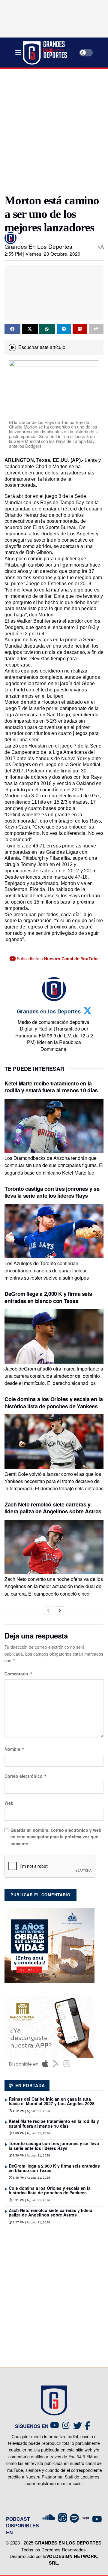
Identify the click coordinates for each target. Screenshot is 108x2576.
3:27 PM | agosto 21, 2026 (31, 2222)
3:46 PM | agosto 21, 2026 (31, 2178)
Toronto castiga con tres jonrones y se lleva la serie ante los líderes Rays (52, 1192)
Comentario (18, 1674)
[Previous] (49, 1611)
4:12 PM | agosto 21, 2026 (31, 2111)
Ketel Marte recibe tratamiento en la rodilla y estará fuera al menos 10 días (51, 1087)
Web (9, 1803)
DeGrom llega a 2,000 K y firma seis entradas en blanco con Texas (48, 1297)
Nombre (15, 1749)
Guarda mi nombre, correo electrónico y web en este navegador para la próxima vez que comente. (56, 1837)
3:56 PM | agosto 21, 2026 (31, 2155)
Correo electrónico (26, 1776)
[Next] (59, 1611)
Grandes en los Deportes (38, 246)
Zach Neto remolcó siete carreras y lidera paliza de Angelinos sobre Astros (53, 1508)
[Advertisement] (54, 129)
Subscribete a (57, 958)
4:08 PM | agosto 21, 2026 (31, 2133)
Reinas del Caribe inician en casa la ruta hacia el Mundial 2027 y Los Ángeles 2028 (52, 2101)
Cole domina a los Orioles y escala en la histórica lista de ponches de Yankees (54, 1402)
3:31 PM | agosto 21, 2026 (31, 2200)
